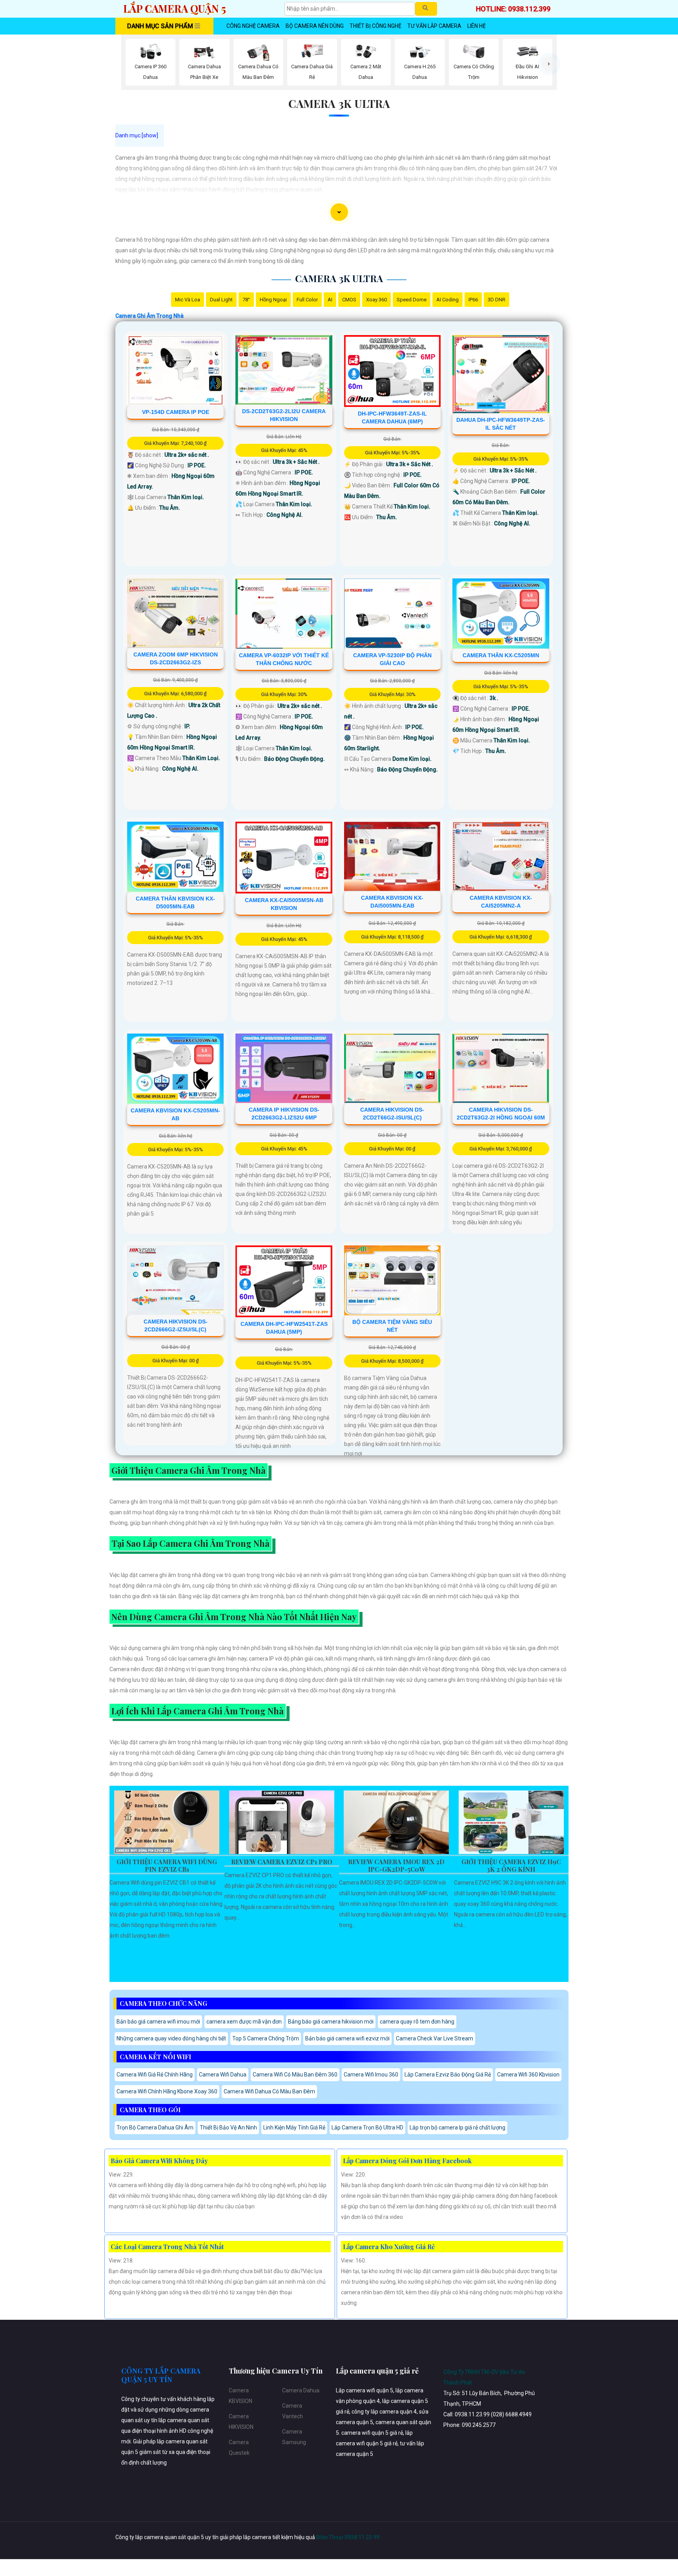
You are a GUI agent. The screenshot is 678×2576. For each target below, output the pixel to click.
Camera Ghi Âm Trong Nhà (149, 316)
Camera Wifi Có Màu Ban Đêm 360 (295, 2075)
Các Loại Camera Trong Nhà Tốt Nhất (167, 2247)
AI (330, 300)
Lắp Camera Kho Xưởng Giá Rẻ (389, 2247)
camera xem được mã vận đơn (244, 2022)
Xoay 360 (376, 300)
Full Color (307, 300)
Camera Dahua (301, 2390)
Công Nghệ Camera (253, 26)
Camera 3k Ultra (339, 103)
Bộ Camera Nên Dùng (315, 26)
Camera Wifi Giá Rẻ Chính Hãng (155, 2075)
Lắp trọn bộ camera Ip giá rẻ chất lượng (457, 2128)
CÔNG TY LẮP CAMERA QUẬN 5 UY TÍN (161, 2375)
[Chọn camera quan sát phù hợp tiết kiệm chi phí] (549, 64)
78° (246, 300)
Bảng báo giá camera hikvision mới (331, 2022)
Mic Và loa (188, 300)
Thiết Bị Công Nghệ (375, 26)
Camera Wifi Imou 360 (371, 2075)
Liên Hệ (477, 26)
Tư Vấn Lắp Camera (434, 26)
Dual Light (221, 300)
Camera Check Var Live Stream (435, 2038)
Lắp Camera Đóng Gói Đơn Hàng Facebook (407, 2161)
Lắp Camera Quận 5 (175, 8)
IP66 (473, 300)
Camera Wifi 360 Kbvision (528, 2075)
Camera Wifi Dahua (223, 2075)
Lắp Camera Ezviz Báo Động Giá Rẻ (448, 2075)
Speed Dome (412, 300)
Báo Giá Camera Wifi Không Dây (159, 2161)
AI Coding (447, 300)
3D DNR (497, 300)
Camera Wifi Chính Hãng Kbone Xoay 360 (167, 2091)
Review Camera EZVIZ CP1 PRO (282, 1862)
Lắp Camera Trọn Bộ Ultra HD (367, 2128)
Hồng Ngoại (273, 300)
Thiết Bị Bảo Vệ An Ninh (228, 2128)
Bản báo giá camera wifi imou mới (158, 2022)
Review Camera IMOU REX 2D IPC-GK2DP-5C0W (396, 1866)
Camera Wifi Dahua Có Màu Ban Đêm (269, 2091)
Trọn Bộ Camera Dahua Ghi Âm (155, 2128)
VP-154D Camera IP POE (176, 412)
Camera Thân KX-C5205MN (501, 655)
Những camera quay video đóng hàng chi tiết (171, 2038)
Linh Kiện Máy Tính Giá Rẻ (294, 2128)
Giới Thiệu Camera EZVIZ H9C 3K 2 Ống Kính (511, 1866)
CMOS (349, 300)
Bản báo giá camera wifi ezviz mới (347, 2038)
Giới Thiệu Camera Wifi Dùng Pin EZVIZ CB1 (167, 1866)
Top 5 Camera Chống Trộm (266, 2038)
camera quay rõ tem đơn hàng (417, 2022)
